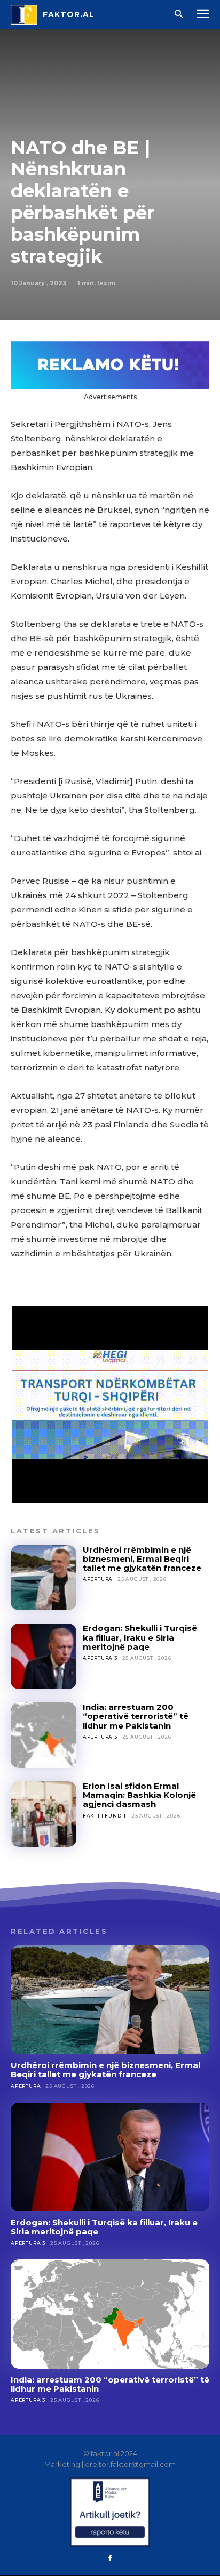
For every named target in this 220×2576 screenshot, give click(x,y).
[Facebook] (110, 2558)
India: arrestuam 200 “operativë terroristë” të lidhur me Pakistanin (136, 1716)
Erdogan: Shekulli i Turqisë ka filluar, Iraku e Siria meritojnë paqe (140, 1637)
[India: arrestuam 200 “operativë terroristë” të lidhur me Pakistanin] (44, 1735)
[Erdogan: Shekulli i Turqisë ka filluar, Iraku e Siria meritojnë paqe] (44, 1656)
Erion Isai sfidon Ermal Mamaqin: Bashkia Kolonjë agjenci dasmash (139, 1795)
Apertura (98, 1579)
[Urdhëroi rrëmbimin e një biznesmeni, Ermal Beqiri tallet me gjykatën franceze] (44, 1578)
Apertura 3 (100, 1658)
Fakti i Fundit (105, 1816)
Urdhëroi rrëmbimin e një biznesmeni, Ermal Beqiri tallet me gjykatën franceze (142, 1559)
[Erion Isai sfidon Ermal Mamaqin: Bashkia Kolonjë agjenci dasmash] (44, 1814)
